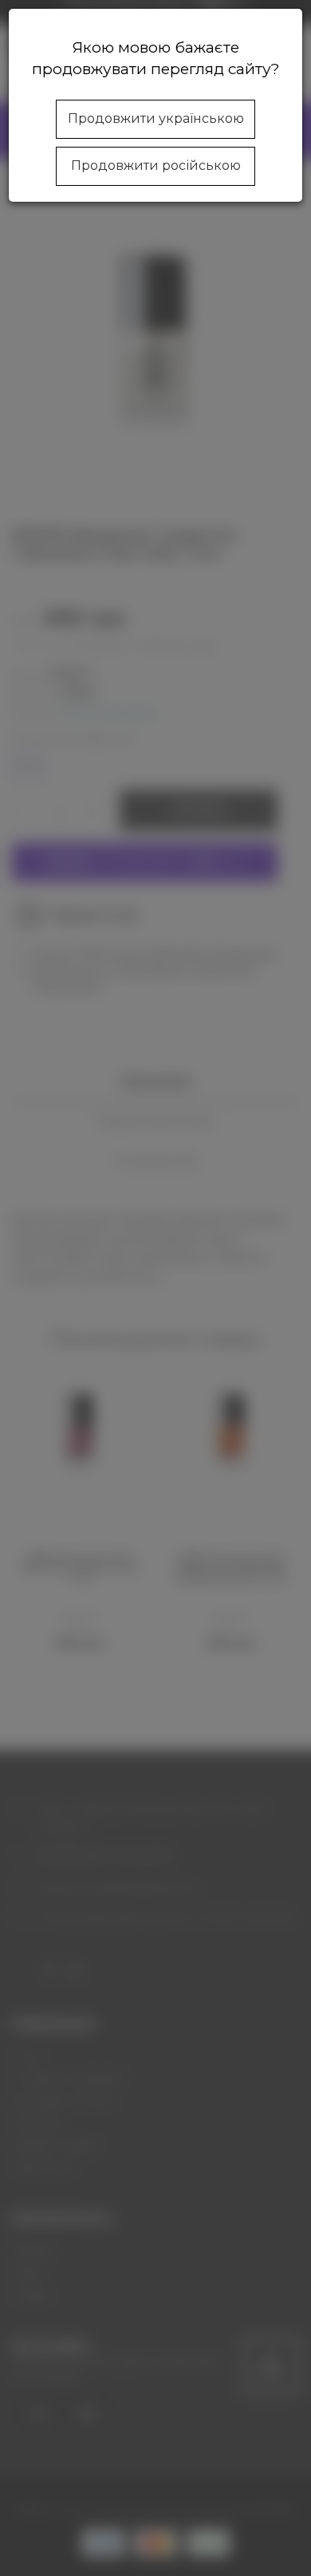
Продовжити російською (156, 165)
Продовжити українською (156, 118)
